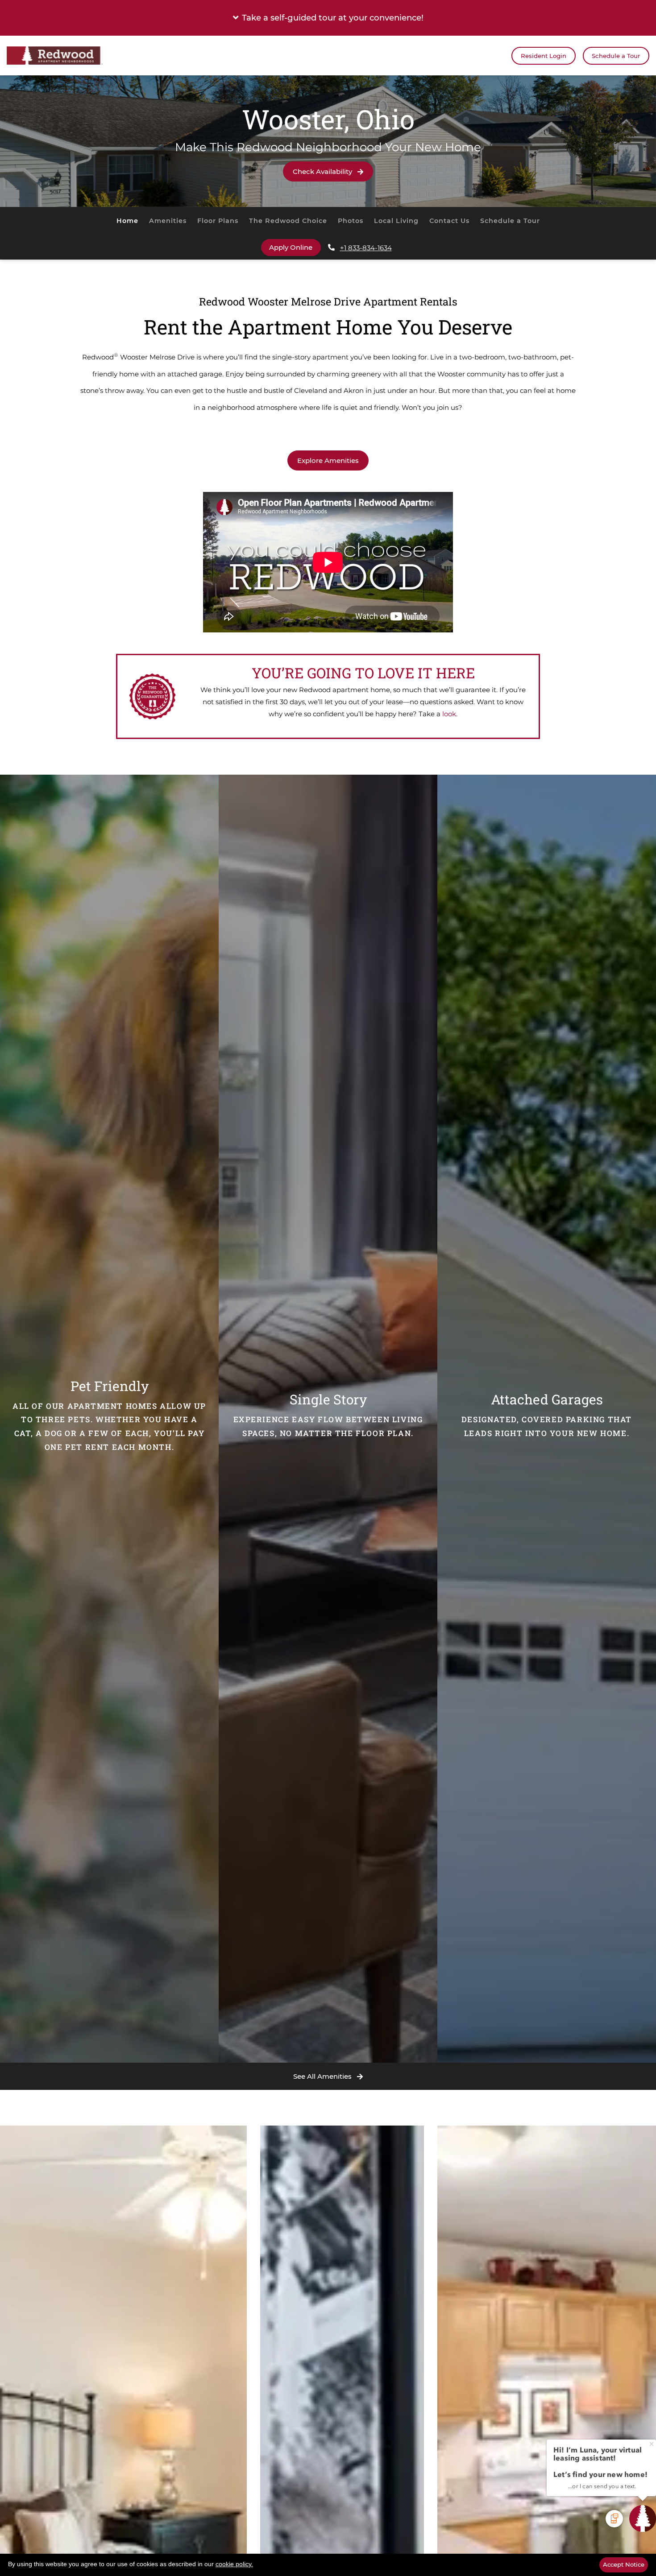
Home (127, 221)
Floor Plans (218, 221)
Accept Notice (624, 2564)
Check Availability (323, 171)
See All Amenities (323, 2076)
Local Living (396, 221)
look (449, 714)
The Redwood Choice (288, 221)
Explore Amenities (328, 460)
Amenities (168, 221)
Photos (351, 221)
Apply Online (295, 247)
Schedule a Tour (616, 56)
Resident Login (548, 56)
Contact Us (449, 221)
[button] (328, 18)
